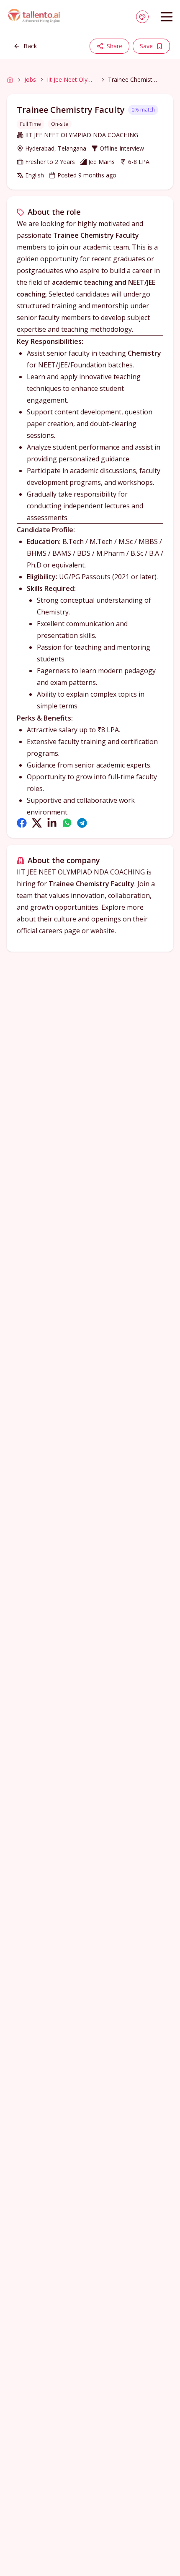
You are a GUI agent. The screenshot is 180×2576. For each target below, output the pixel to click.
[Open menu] (167, 17)
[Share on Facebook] (22, 823)
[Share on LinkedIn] (52, 823)
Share (114, 46)
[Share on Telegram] (82, 823)
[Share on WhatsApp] (67, 823)
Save (146, 46)
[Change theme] (142, 17)
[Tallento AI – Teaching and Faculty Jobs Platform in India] (35, 17)
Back (30, 46)
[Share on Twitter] (37, 823)
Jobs (30, 79)
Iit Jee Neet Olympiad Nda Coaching (72, 79)
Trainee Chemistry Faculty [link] (133, 79)
